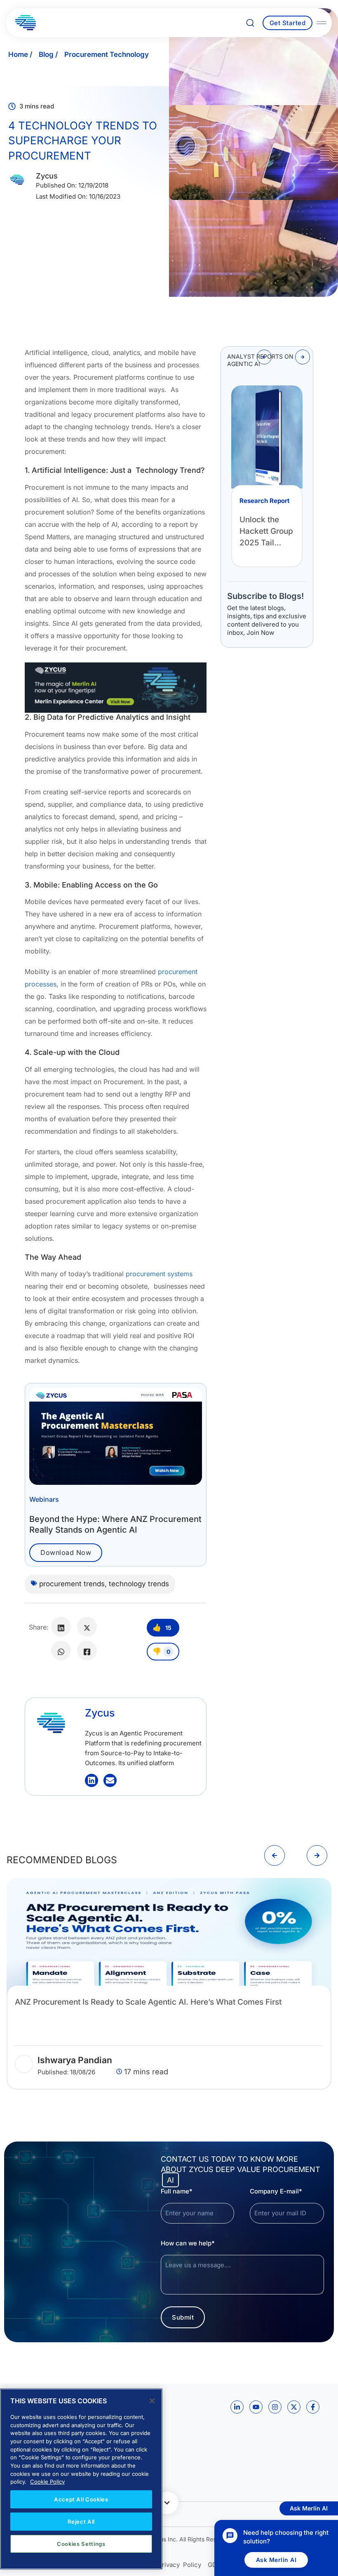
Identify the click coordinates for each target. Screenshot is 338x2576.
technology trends (139, 1584)
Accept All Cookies (81, 2499)
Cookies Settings (81, 2544)
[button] (264, 357)
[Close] (152, 2401)
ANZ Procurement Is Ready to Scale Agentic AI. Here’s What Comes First (148, 2002)
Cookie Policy (47, 2482)
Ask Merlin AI (276, 2560)
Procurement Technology (107, 54)
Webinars (44, 1499)
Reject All (81, 2522)
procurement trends (72, 1584)
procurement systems (159, 1274)
